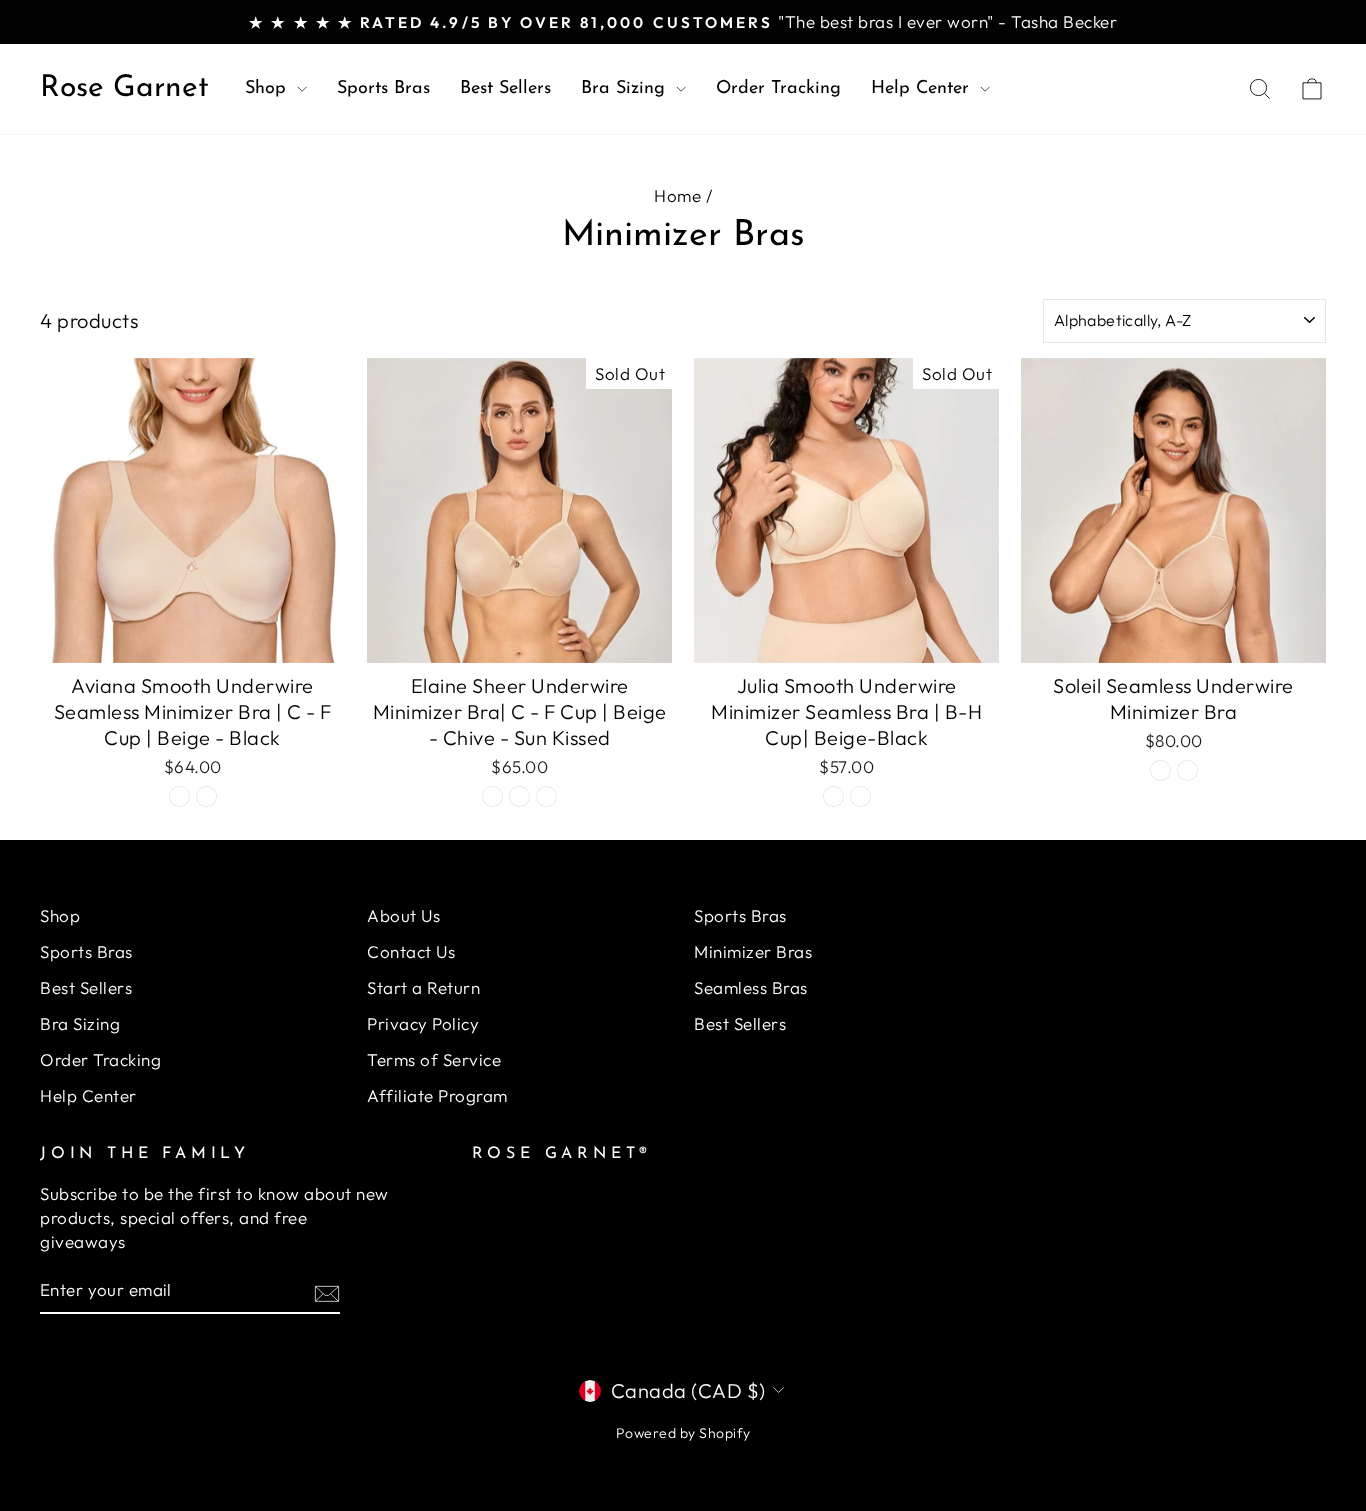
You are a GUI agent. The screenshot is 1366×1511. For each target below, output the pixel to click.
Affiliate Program (437, 1095)
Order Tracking (778, 89)
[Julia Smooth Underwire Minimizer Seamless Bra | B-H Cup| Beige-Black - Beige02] (833, 796)
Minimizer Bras (753, 951)
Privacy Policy (423, 1023)
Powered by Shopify (683, 1433)
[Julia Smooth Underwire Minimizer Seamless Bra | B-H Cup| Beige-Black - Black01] (860, 796)
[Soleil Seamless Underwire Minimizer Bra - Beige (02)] (1160, 770)
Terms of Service (434, 1059)
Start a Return (423, 987)
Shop (268, 89)
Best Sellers (505, 89)
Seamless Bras (751, 987)
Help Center (923, 89)
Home (677, 195)
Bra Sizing (626, 89)
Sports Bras (383, 89)
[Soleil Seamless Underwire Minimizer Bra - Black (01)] (1187, 770)
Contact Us (411, 951)
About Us (403, 915)
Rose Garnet (124, 88)
